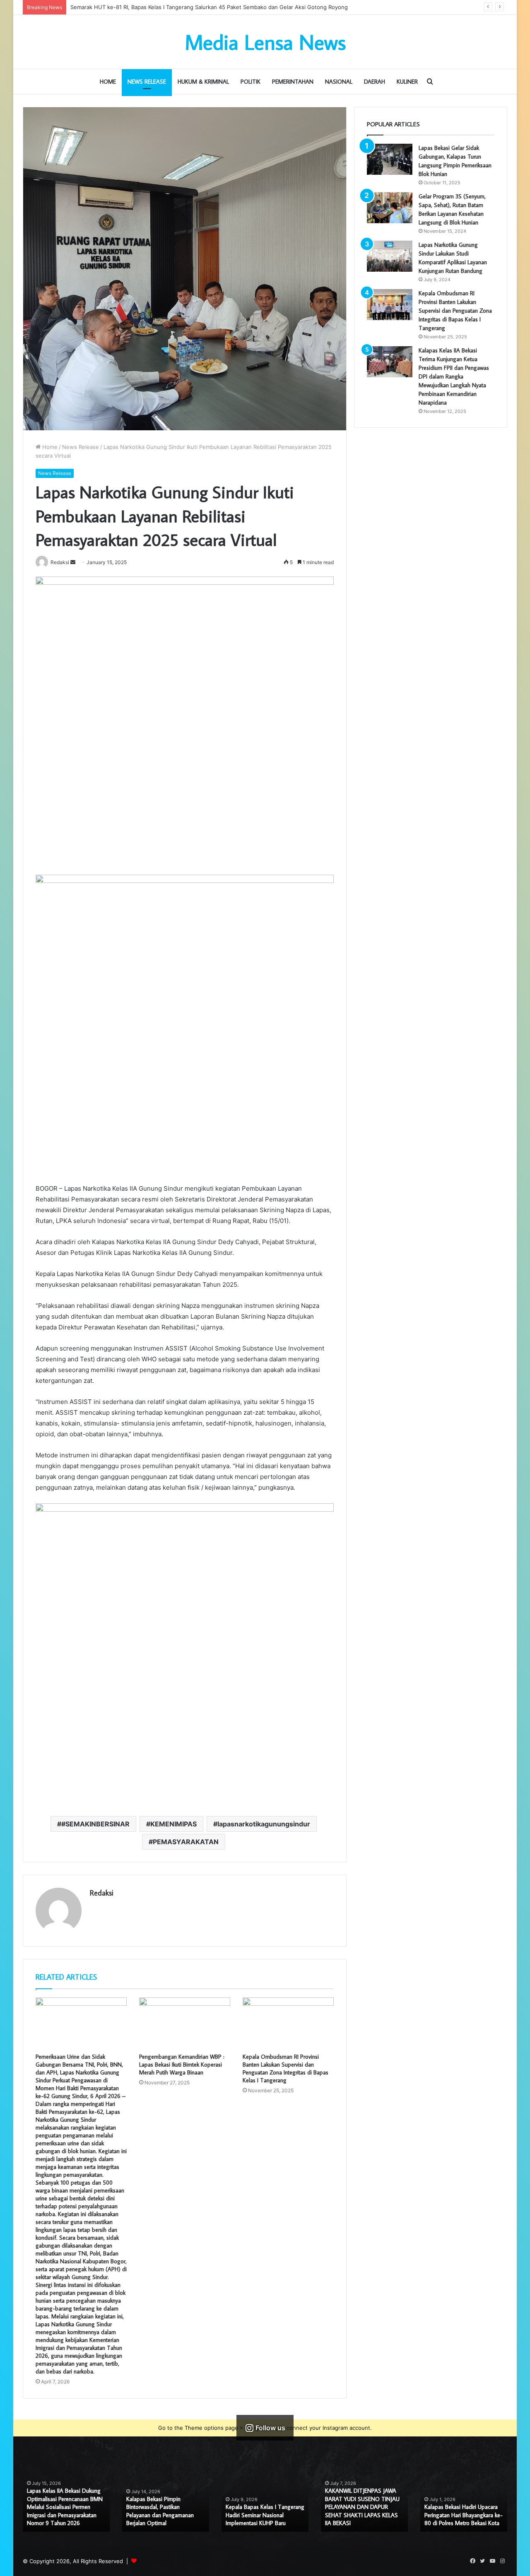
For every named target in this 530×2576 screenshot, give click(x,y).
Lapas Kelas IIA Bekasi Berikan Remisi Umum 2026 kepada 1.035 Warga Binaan (63, 2515)
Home (108, 82)
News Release (147, 82)
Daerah (375, 82)
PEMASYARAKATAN (186, 1842)
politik (251, 82)
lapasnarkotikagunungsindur (264, 1824)
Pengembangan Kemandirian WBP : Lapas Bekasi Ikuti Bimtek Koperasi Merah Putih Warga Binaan (182, 2065)
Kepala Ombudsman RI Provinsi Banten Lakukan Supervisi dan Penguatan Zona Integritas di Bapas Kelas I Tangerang (285, 2068)
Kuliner (407, 82)
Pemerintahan (293, 82)
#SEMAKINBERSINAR (95, 1824)
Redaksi (102, 1893)
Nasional (339, 82)
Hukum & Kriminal (203, 82)
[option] (66, 2500)
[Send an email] (73, 562)
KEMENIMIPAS (173, 1824)
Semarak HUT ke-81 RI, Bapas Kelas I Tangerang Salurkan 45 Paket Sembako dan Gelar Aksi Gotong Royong (164, 2511)
